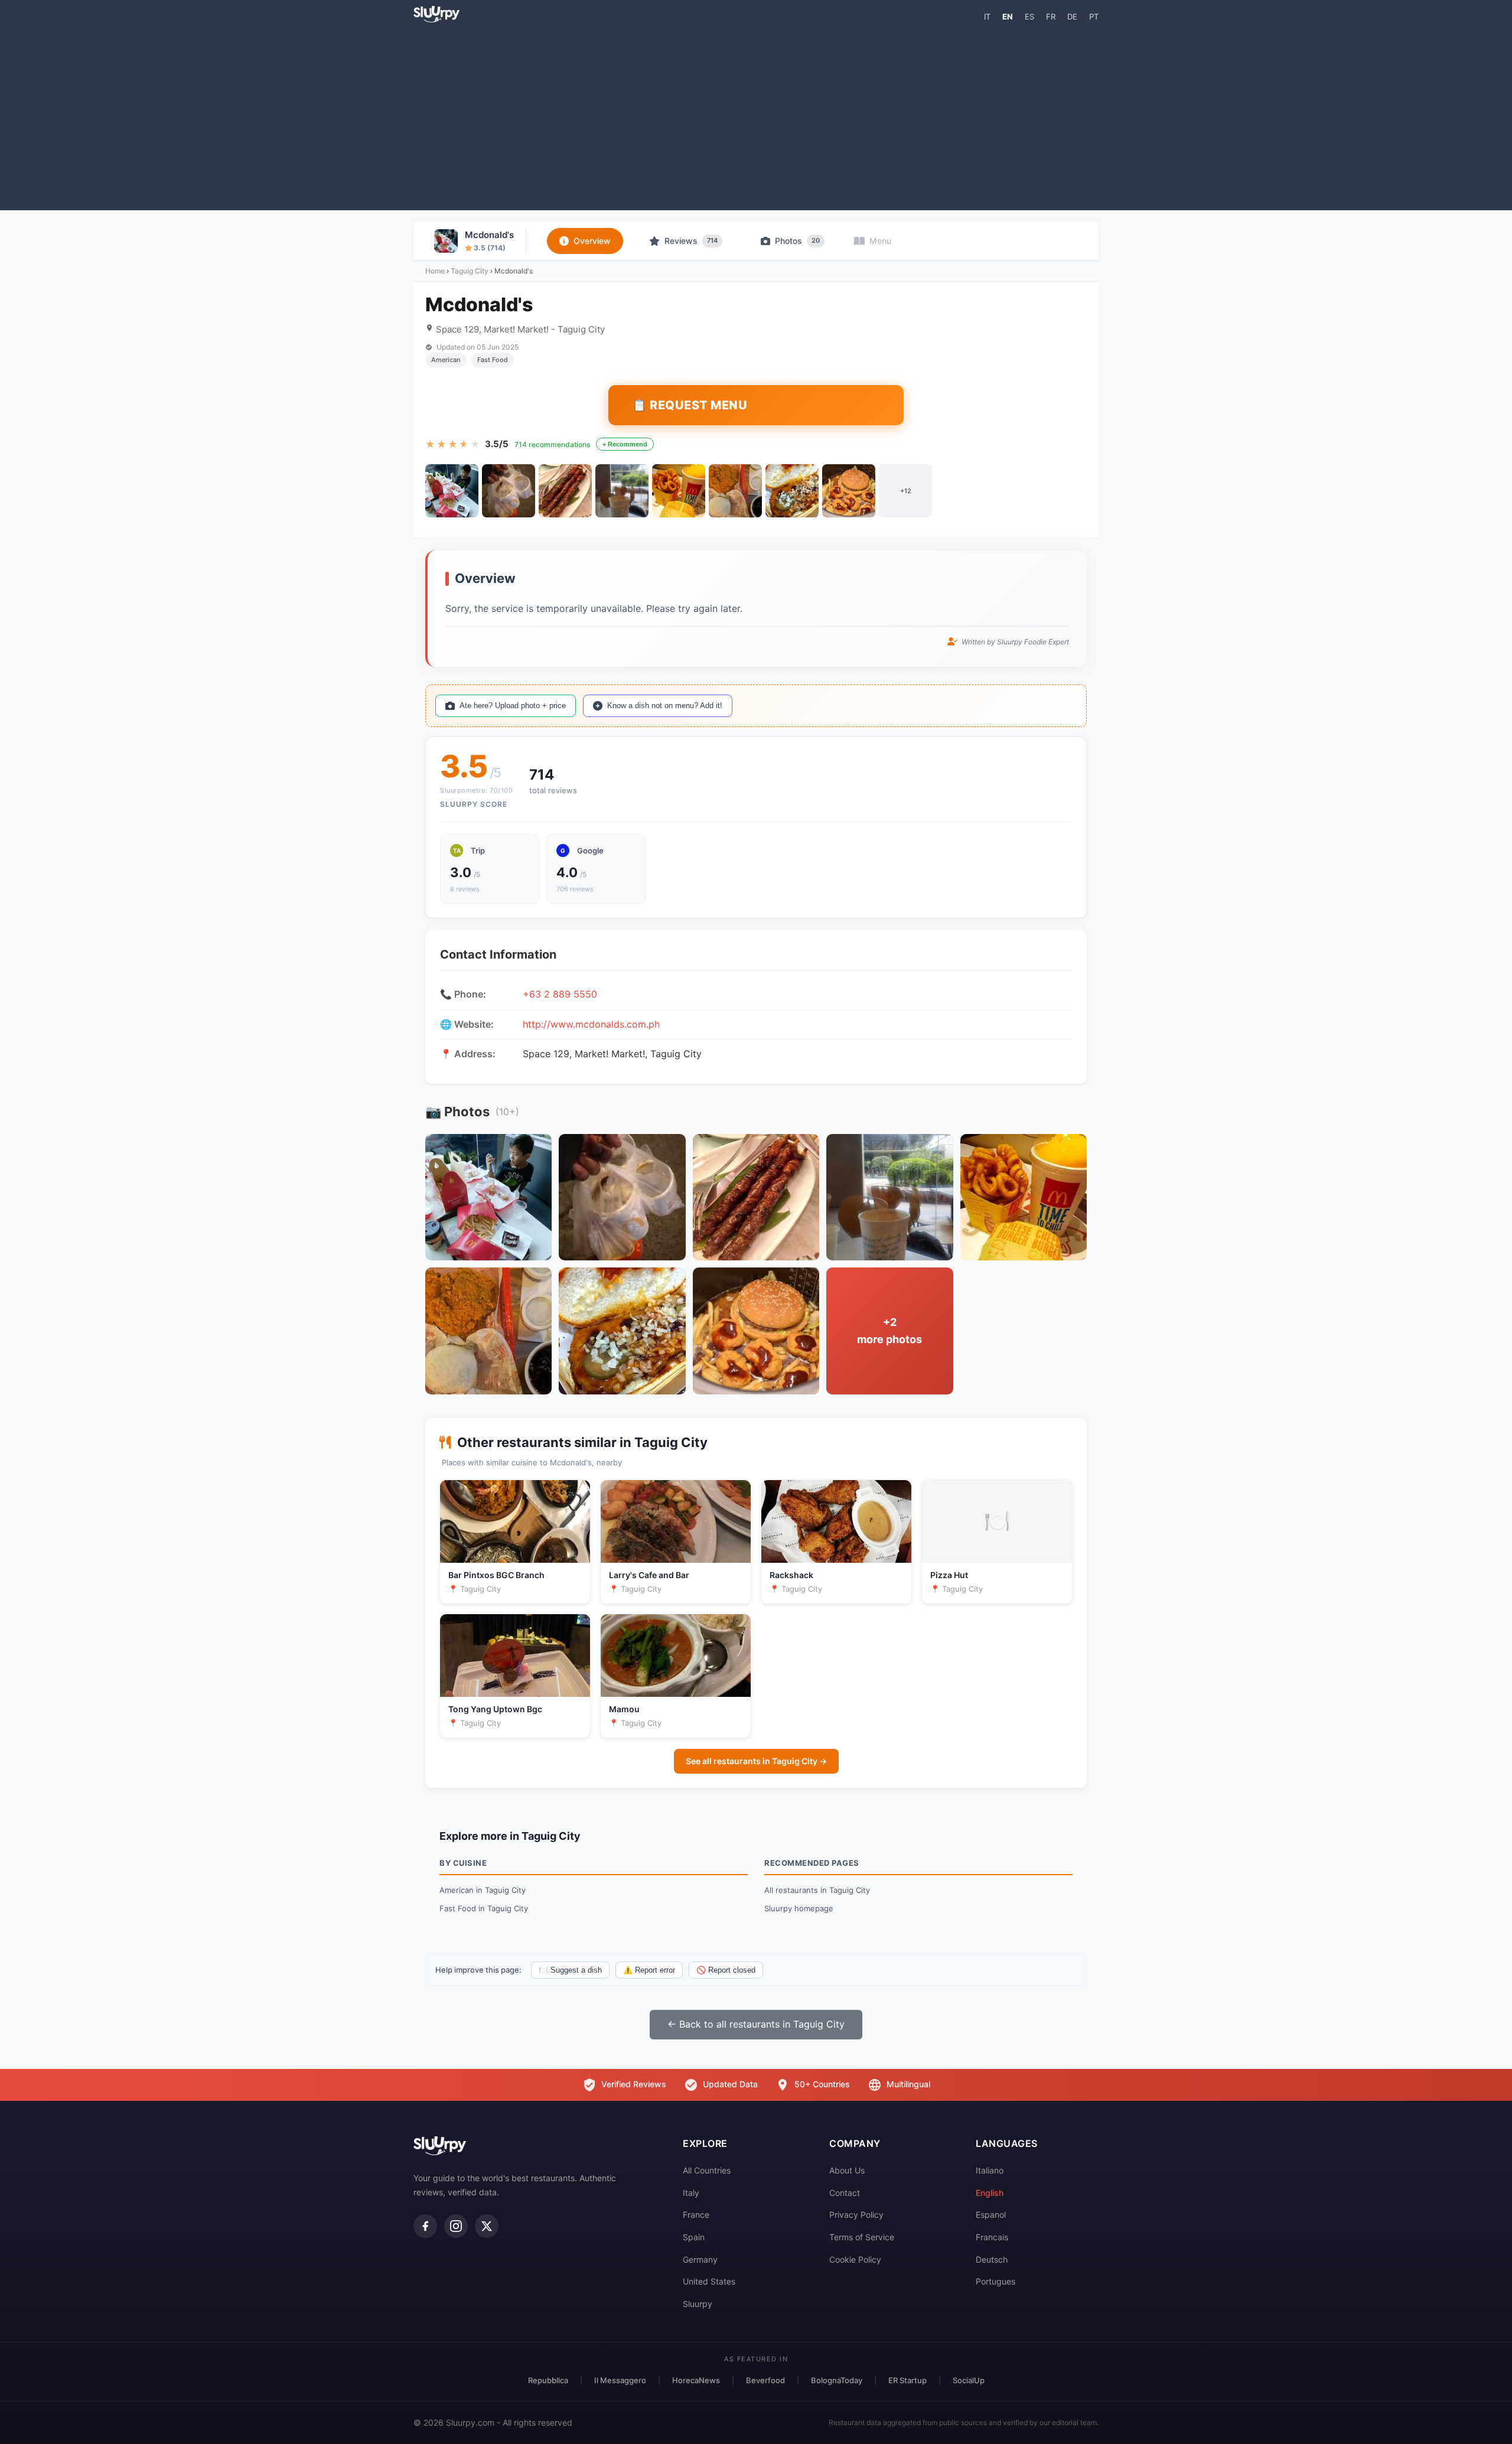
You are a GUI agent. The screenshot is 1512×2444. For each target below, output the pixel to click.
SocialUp (969, 2380)
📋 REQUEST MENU (690, 405)
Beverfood (765, 2380)
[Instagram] (456, 2226)
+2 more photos (889, 1331)
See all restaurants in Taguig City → (756, 1761)
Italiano (990, 2170)
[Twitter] (487, 2226)
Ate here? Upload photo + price (513, 705)
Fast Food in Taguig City (484, 1908)
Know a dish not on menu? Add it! (665, 705)
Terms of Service (862, 2237)
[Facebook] (425, 2226)
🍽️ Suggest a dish (570, 1970)
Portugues (995, 2281)
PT (1094, 17)
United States (709, 2281)
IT (987, 17)
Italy (691, 2193)
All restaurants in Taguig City (817, 1890)
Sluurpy (698, 2304)
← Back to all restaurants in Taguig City (756, 2024)
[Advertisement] (756, 116)
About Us (847, 2170)
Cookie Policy (855, 2259)
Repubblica (548, 2380)
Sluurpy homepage (799, 1908)
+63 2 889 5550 (560, 994)
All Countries (707, 2170)
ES (1029, 17)
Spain (694, 2237)
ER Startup (907, 2380)
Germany (700, 2259)
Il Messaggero (620, 2380)
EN (1008, 17)
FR (1051, 17)
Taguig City (470, 271)
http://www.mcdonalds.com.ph (591, 1024)
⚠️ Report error (649, 1970)
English (990, 2193)
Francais (992, 2237)
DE (1072, 17)
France (696, 2215)
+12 (906, 491)
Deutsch (992, 2259)
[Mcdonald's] (452, 491)
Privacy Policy (856, 2215)
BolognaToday (837, 2380)
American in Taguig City (483, 1890)
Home (435, 271)
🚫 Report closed (726, 1970)
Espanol (991, 2215)
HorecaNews (696, 2380)
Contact (845, 2193)
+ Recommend (625, 444)
